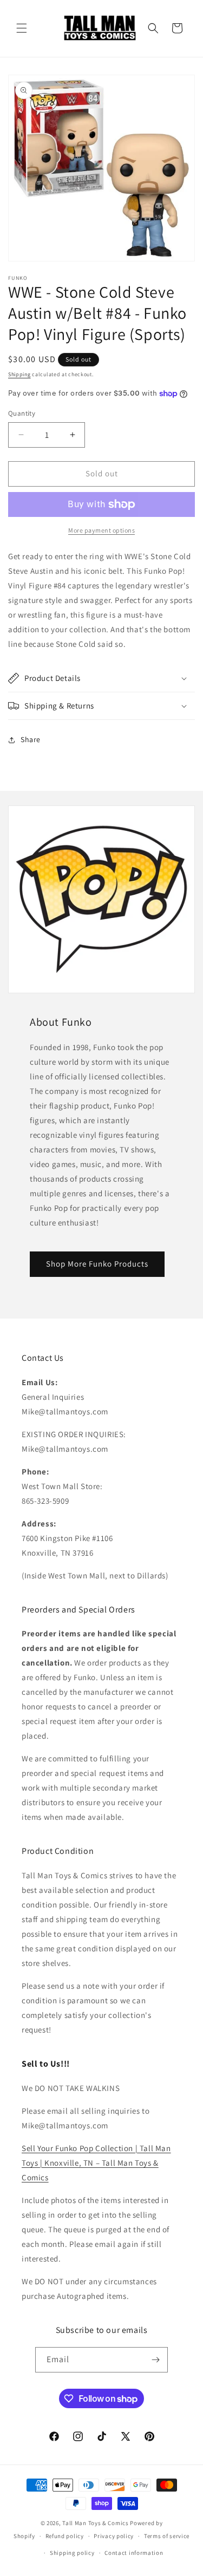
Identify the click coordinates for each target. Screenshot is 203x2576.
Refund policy (65, 2536)
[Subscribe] (155, 2360)
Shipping (19, 374)
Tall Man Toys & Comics (95, 2523)
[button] (22, 28)
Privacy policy (114, 2536)
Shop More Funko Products (97, 1264)
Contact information (134, 2553)
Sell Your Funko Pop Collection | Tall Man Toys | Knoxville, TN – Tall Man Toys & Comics (96, 2163)
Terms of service (167, 2536)
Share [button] (31, 739)
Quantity (22, 413)
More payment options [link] (101, 530)
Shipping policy (72, 2553)
